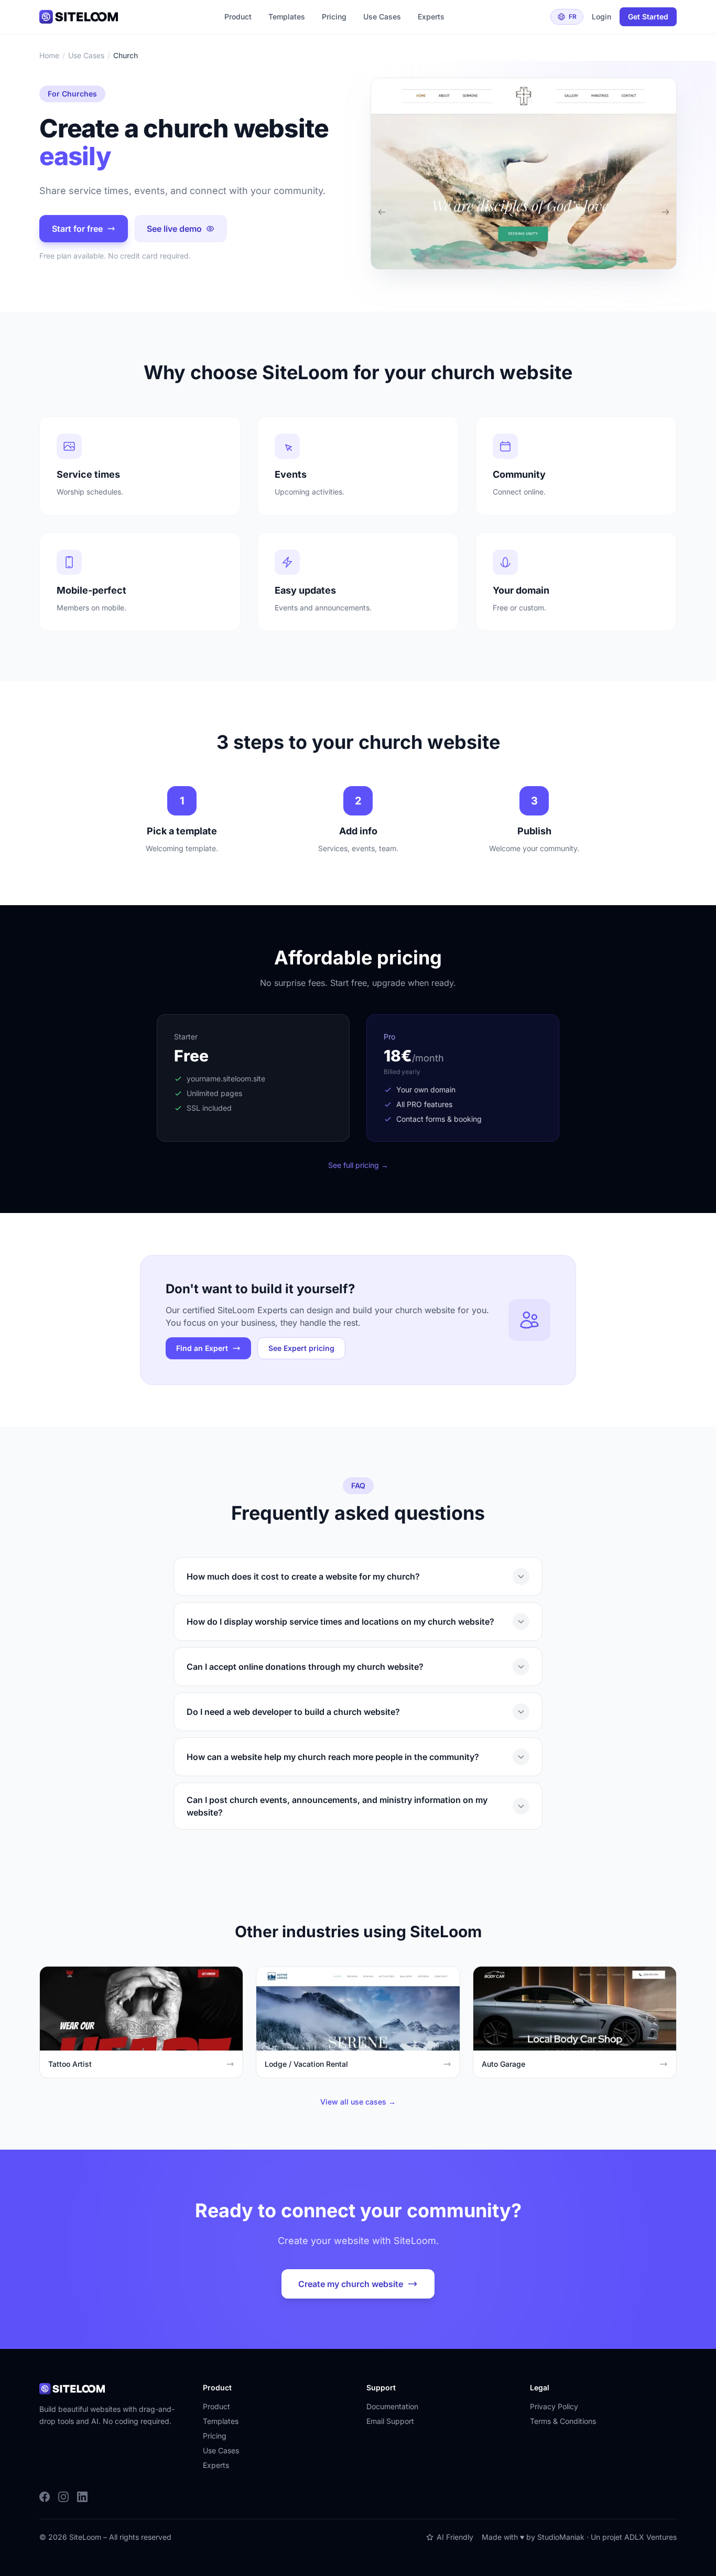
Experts (431, 17)
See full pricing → (358, 1165)
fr (573, 17)
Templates (287, 17)
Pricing (334, 17)
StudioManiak (561, 2537)
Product (238, 17)
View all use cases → (358, 2102)
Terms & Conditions (563, 2421)
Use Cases (382, 17)
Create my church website (351, 2284)
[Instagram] (63, 2497)
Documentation (392, 2406)
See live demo (174, 229)
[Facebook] (45, 2497)
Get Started (648, 17)
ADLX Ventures (650, 2537)
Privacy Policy (554, 2406)
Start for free (77, 229)
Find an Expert (202, 1348)
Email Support (390, 2421)
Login (601, 17)
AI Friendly (455, 2537)
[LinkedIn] (82, 2497)
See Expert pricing (301, 1348)
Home (49, 55)
